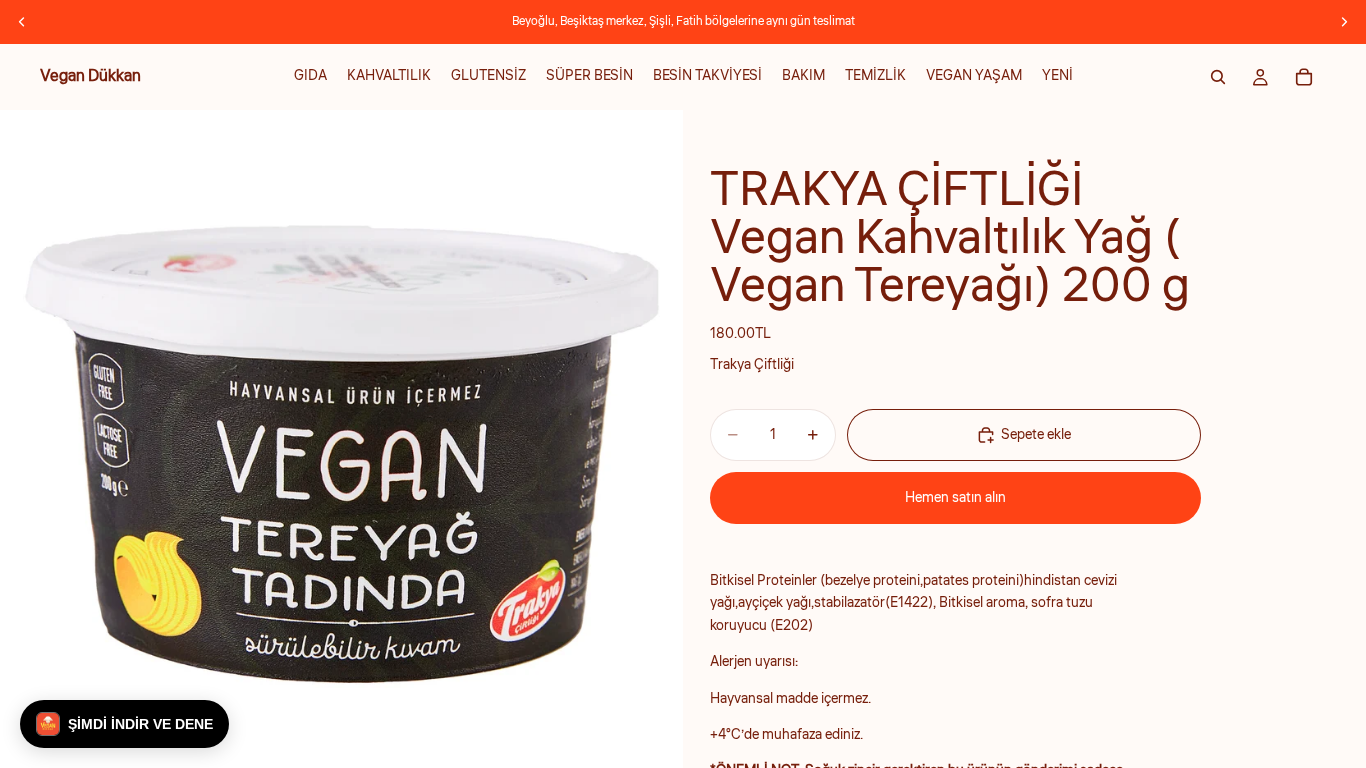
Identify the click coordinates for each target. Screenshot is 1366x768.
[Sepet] (1304, 77)
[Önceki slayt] (22, 22)
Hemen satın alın (955, 498)
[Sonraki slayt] (1344, 22)
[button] (124, 724)
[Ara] (1218, 77)
